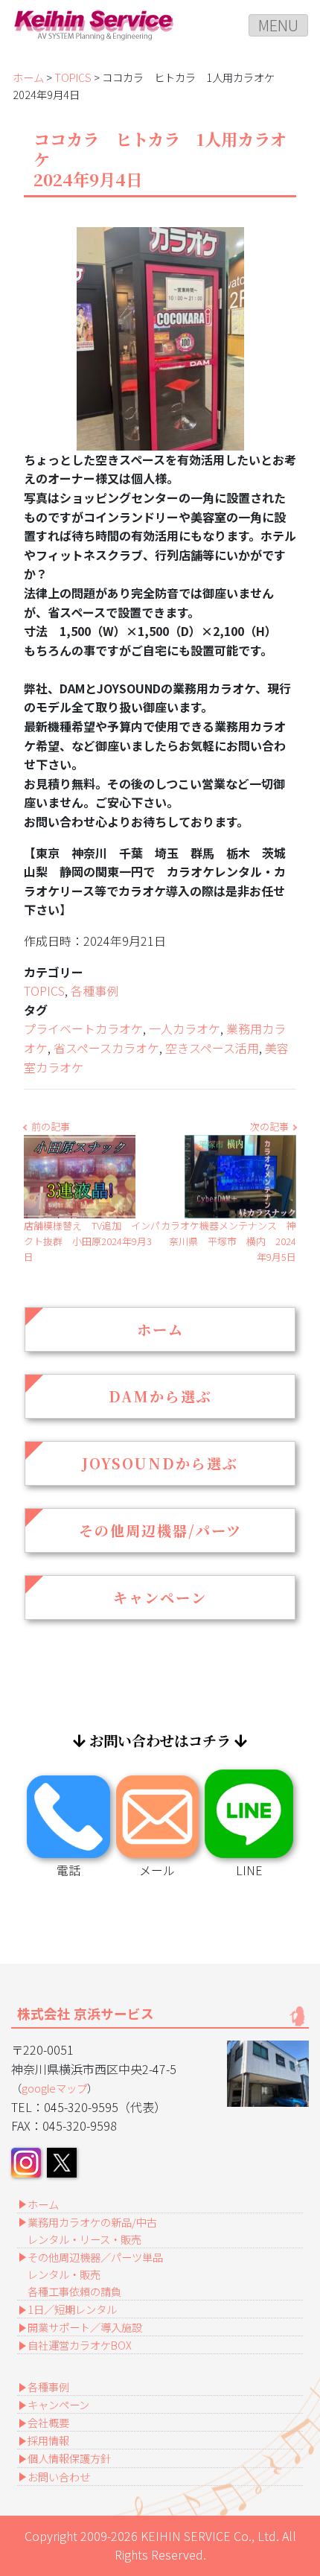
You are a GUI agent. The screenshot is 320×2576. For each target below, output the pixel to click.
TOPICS (73, 77)
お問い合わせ (59, 2477)
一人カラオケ (185, 1028)
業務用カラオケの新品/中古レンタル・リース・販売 (92, 2230)
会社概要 (48, 2422)
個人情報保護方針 (69, 2458)
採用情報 (48, 2440)
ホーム (28, 77)
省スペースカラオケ (106, 1048)
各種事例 (95, 990)
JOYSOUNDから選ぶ (160, 1463)
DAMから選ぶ (160, 1396)
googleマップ (54, 2088)
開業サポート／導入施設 (85, 2327)
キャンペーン (160, 1597)
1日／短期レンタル (72, 2309)
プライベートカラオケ (83, 1028)
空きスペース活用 (212, 1048)
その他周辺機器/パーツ (160, 1530)
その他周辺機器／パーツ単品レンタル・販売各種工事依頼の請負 (95, 2274)
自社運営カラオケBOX (80, 2345)
